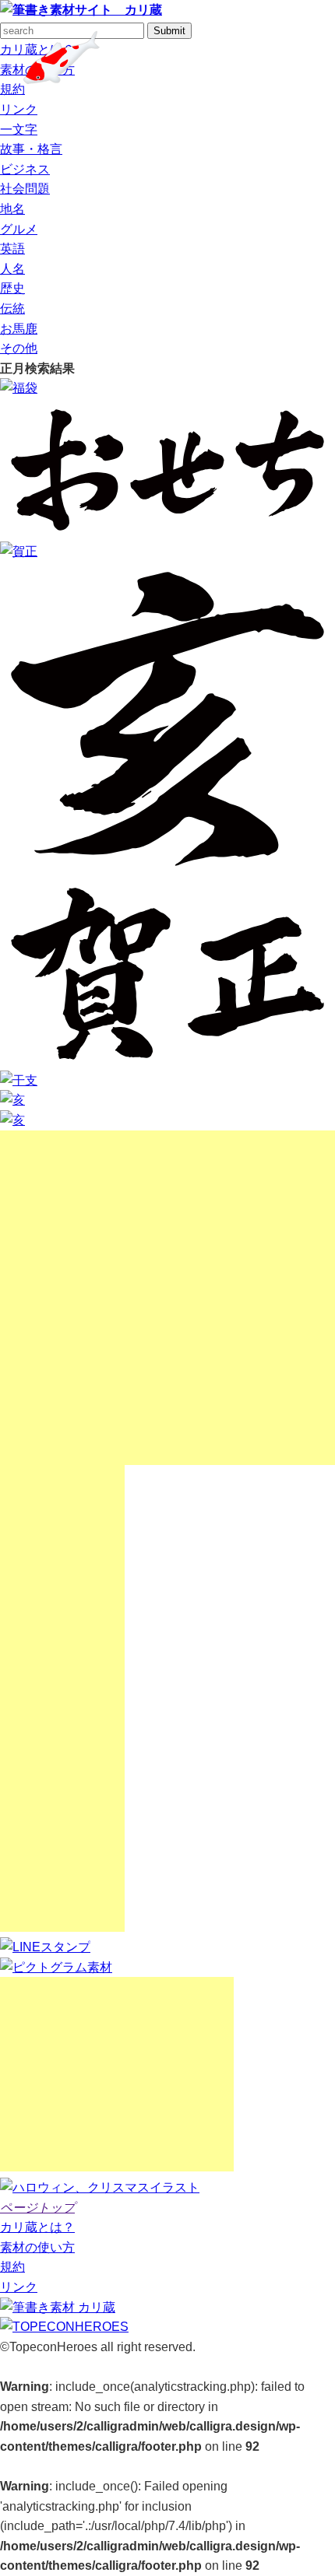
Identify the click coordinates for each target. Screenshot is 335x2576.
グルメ (19, 229)
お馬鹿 (19, 329)
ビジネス (25, 169)
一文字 (19, 130)
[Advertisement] (167, 1298)
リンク (19, 109)
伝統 (12, 308)
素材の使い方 (37, 2247)
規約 (12, 89)
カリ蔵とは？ (37, 2227)
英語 (12, 249)
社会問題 (25, 189)
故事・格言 (31, 149)
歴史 (12, 288)
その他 (19, 348)
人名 (12, 269)
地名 (12, 209)
